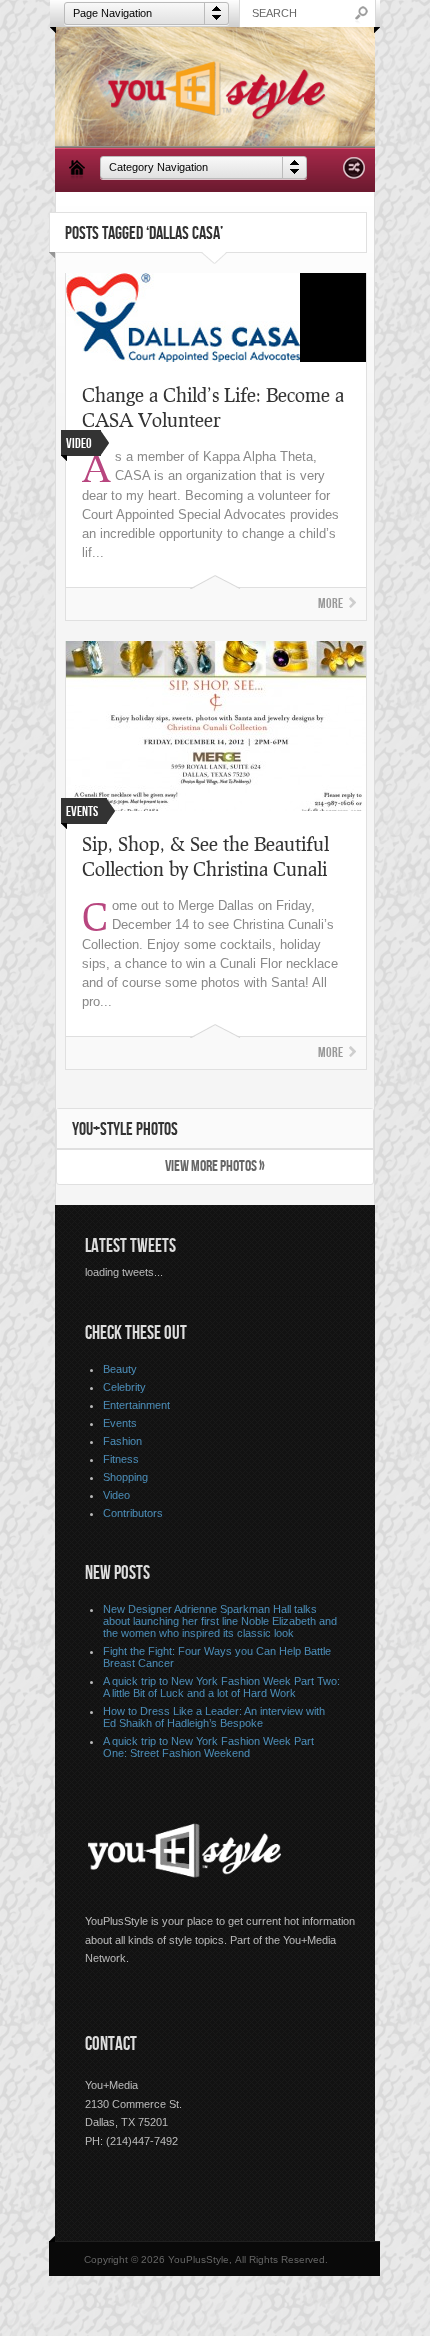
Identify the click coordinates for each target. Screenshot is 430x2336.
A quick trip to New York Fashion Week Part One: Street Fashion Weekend (208, 1747)
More (330, 603)
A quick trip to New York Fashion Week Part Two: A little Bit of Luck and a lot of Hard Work (221, 1687)
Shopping (125, 1477)
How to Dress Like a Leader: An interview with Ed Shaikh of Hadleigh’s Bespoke (214, 1717)
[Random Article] (354, 173)
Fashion (122, 1441)
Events (120, 1423)
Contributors (133, 1513)
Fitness (121, 1459)
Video (116, 1495)
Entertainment (136, 1405)
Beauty (120, 1369)
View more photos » (215, 1166)
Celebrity (124, 1387)
